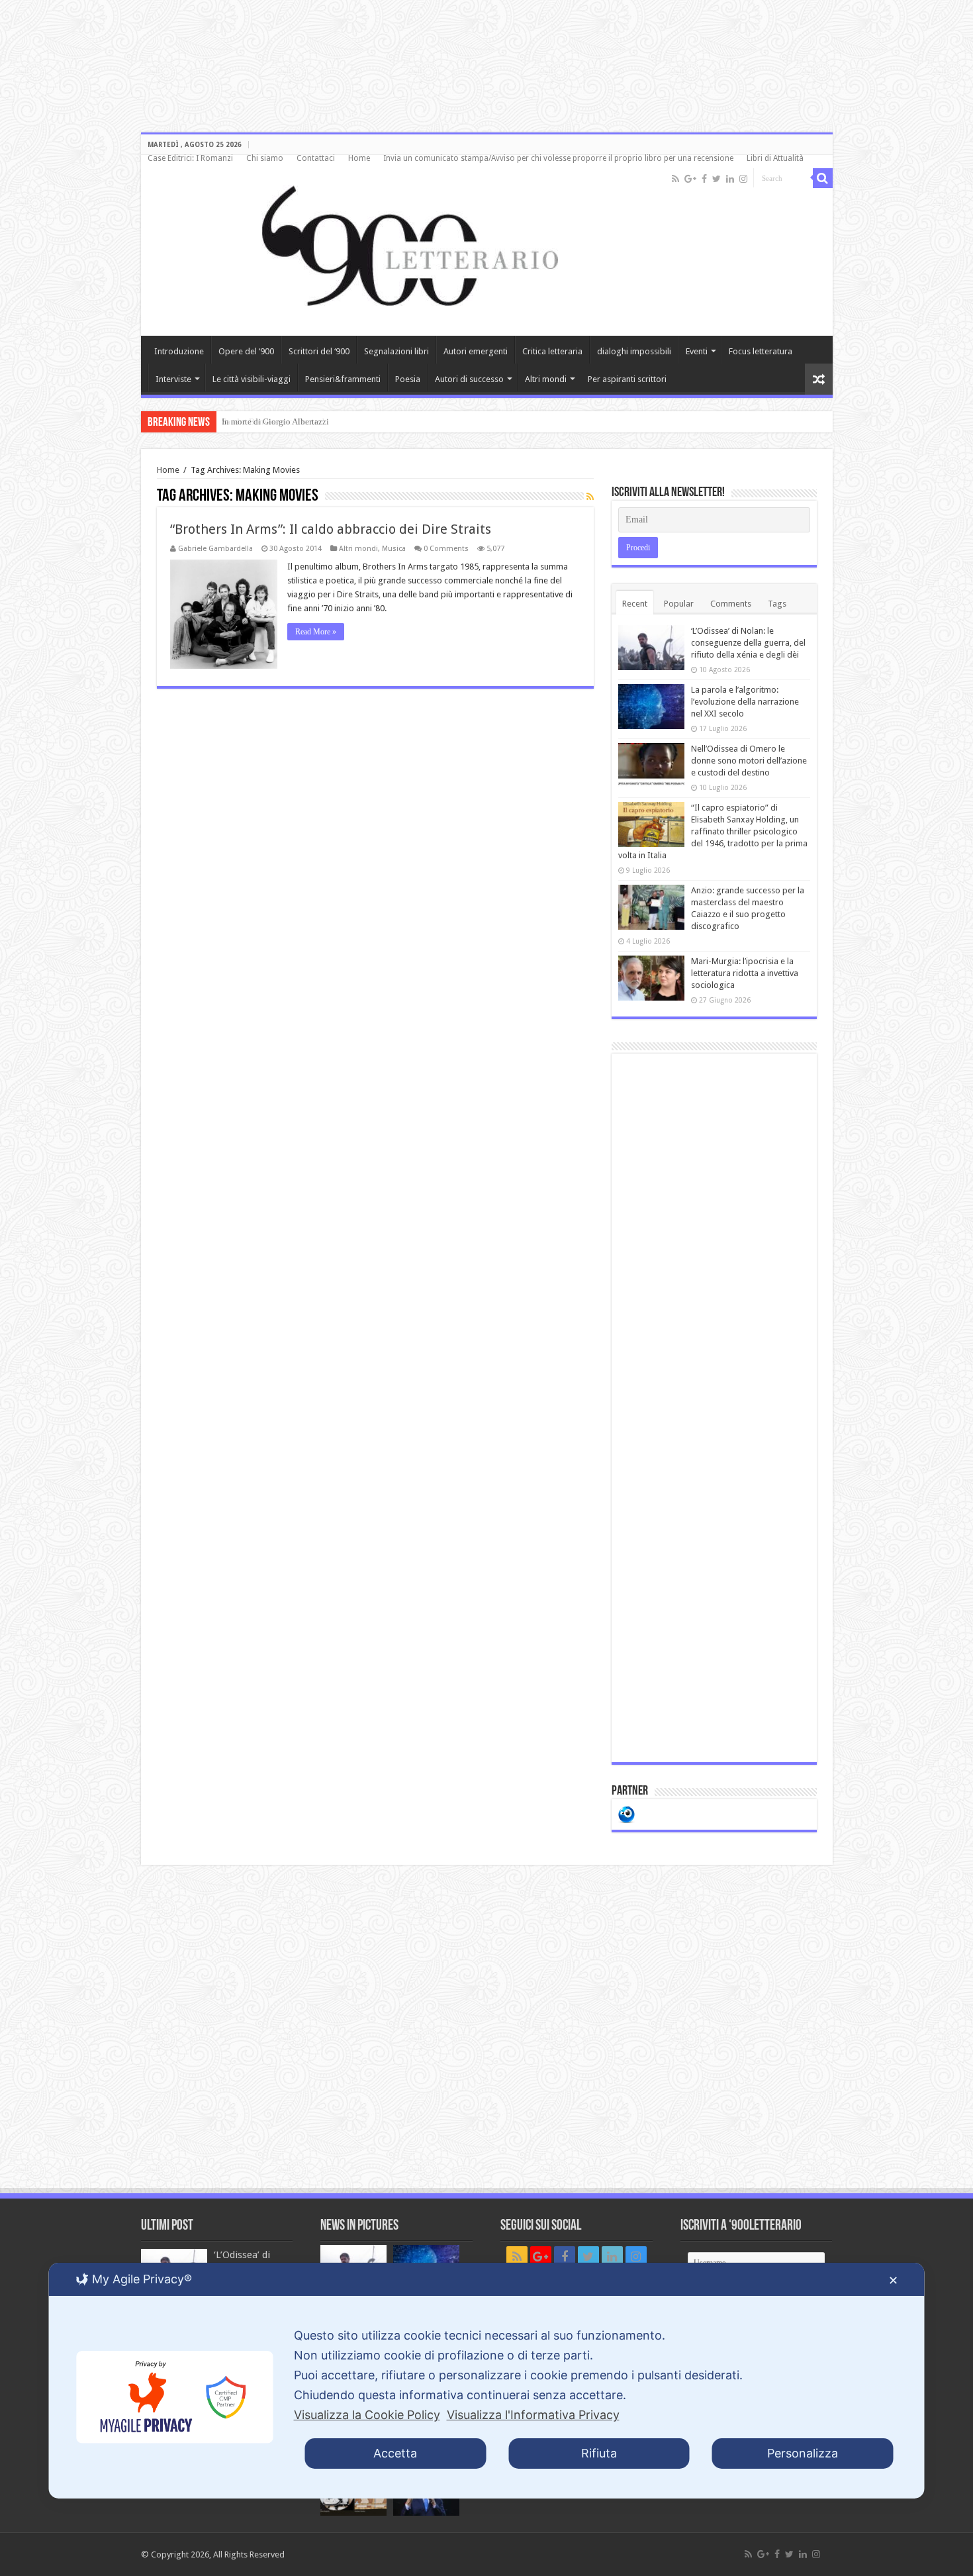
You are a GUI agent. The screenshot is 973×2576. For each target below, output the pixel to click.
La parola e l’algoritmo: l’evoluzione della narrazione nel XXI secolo (745, 702)
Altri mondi (546, 379)
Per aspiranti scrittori (627, 379)
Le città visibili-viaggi (252, 379)
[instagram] (743, 179)
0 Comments (446, 549)
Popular (679, 604)
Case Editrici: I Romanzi (190, 158)
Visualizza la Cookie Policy (367, 2415)
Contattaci (316, 158)
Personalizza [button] (803, 2453)
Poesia (408, 379)
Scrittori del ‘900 (319, 351)
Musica (394, 549)
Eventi (697, 351)
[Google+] (690, 179)
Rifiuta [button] (599, 2453)
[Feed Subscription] (590, 497)
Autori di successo (469, 379)
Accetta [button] (395, 2453)
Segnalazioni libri (396, 351)
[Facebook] (704, 179)
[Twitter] (717, 179)
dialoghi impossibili (634, 351)
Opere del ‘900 (246, 351)
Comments (731, 604)
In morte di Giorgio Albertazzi (275, 421)
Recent (635, 604)
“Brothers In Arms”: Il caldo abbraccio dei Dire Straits (331, 529)
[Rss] (675, 179)
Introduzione (179, 351)
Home (359, 158)
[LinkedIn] (730, 179)
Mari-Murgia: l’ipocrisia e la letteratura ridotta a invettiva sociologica (745, 973)
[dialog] (487, 2381)
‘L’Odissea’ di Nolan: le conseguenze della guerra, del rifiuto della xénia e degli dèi (748, 643)
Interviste (173, 379)
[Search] (823, 178)
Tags (777, 604)
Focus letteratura (761, 351)
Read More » (316, 632)
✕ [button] (893, 2280)
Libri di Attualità (775, 158)
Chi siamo (265, 158)
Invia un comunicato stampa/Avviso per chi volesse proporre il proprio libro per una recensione (558, 158)
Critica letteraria (552, 351)
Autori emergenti (476, 351)
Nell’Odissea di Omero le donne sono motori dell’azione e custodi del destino (749, 761)
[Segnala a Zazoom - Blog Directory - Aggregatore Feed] (626, 1813)
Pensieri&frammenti (343, 379)
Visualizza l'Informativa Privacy (533, 2415)
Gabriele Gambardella (215, 549)
